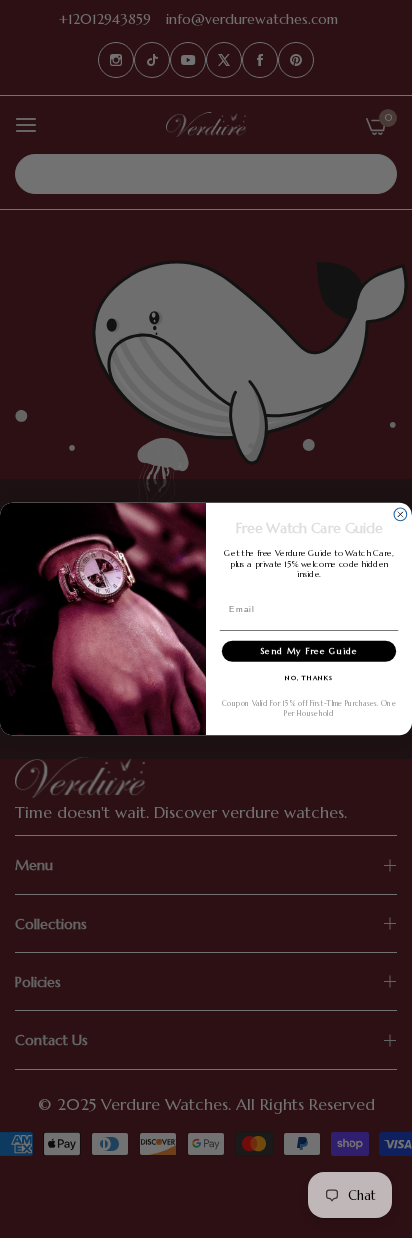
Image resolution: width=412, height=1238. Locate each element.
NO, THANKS (309, 678)
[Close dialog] (400, 514)
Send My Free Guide (309, 651)
